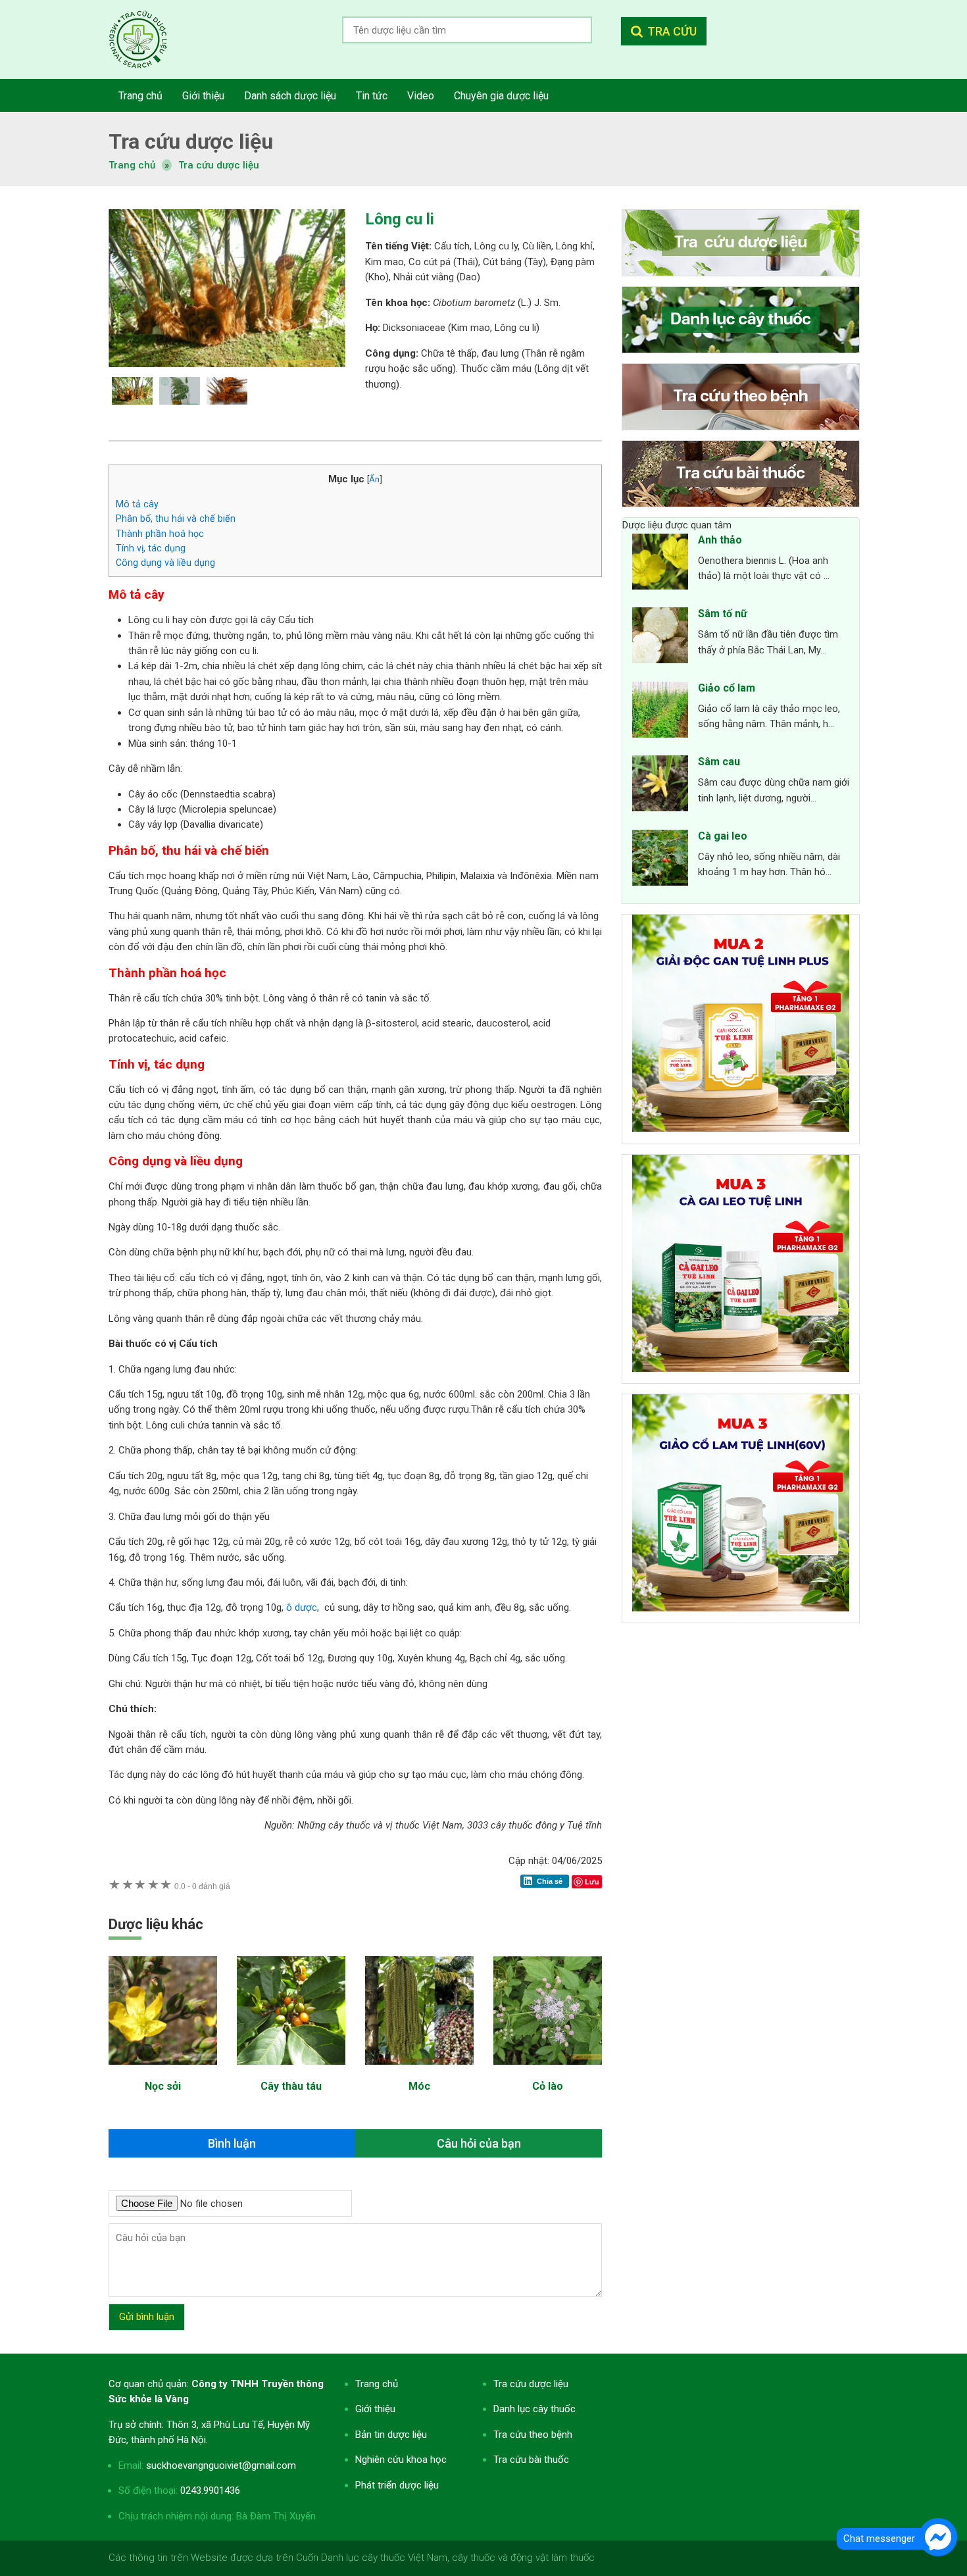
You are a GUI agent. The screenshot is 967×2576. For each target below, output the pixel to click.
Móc (419, 2086)
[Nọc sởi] (163, 2071)
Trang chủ (377, 2384)
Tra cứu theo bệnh (533, 2435)
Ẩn (374, 479)
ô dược (302, 1607)
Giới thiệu (375, 2409)
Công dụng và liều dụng (165, 563)
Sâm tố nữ (723, 614)
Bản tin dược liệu (391, 2435)
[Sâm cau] (660, 786)
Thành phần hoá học (160, 534)
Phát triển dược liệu (397, 2485)
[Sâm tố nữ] (660, 638)
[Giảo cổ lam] (660, 712)
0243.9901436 (210, 2490)
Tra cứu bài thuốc (531, 2460)
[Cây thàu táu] (291, 2071)
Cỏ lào (548, 2086)
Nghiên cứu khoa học (401, 2460)
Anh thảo (720, 540)
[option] (227, 288)
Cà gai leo (723, 836)
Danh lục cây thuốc (534, 2409)
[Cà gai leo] (660, 860)
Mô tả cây (137, 504)
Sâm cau (719, 762)
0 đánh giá (202, 1886)
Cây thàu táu (291, 2086)
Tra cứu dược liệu (148, 39)
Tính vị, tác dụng (151, 548)
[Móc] (419, 2071)
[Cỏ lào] (548, 2071)
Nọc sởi (163, 2086)
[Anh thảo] (660, 564)
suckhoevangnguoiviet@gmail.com (221, 2465)
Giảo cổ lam (727, 688)
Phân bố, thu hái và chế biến (176, 518)
